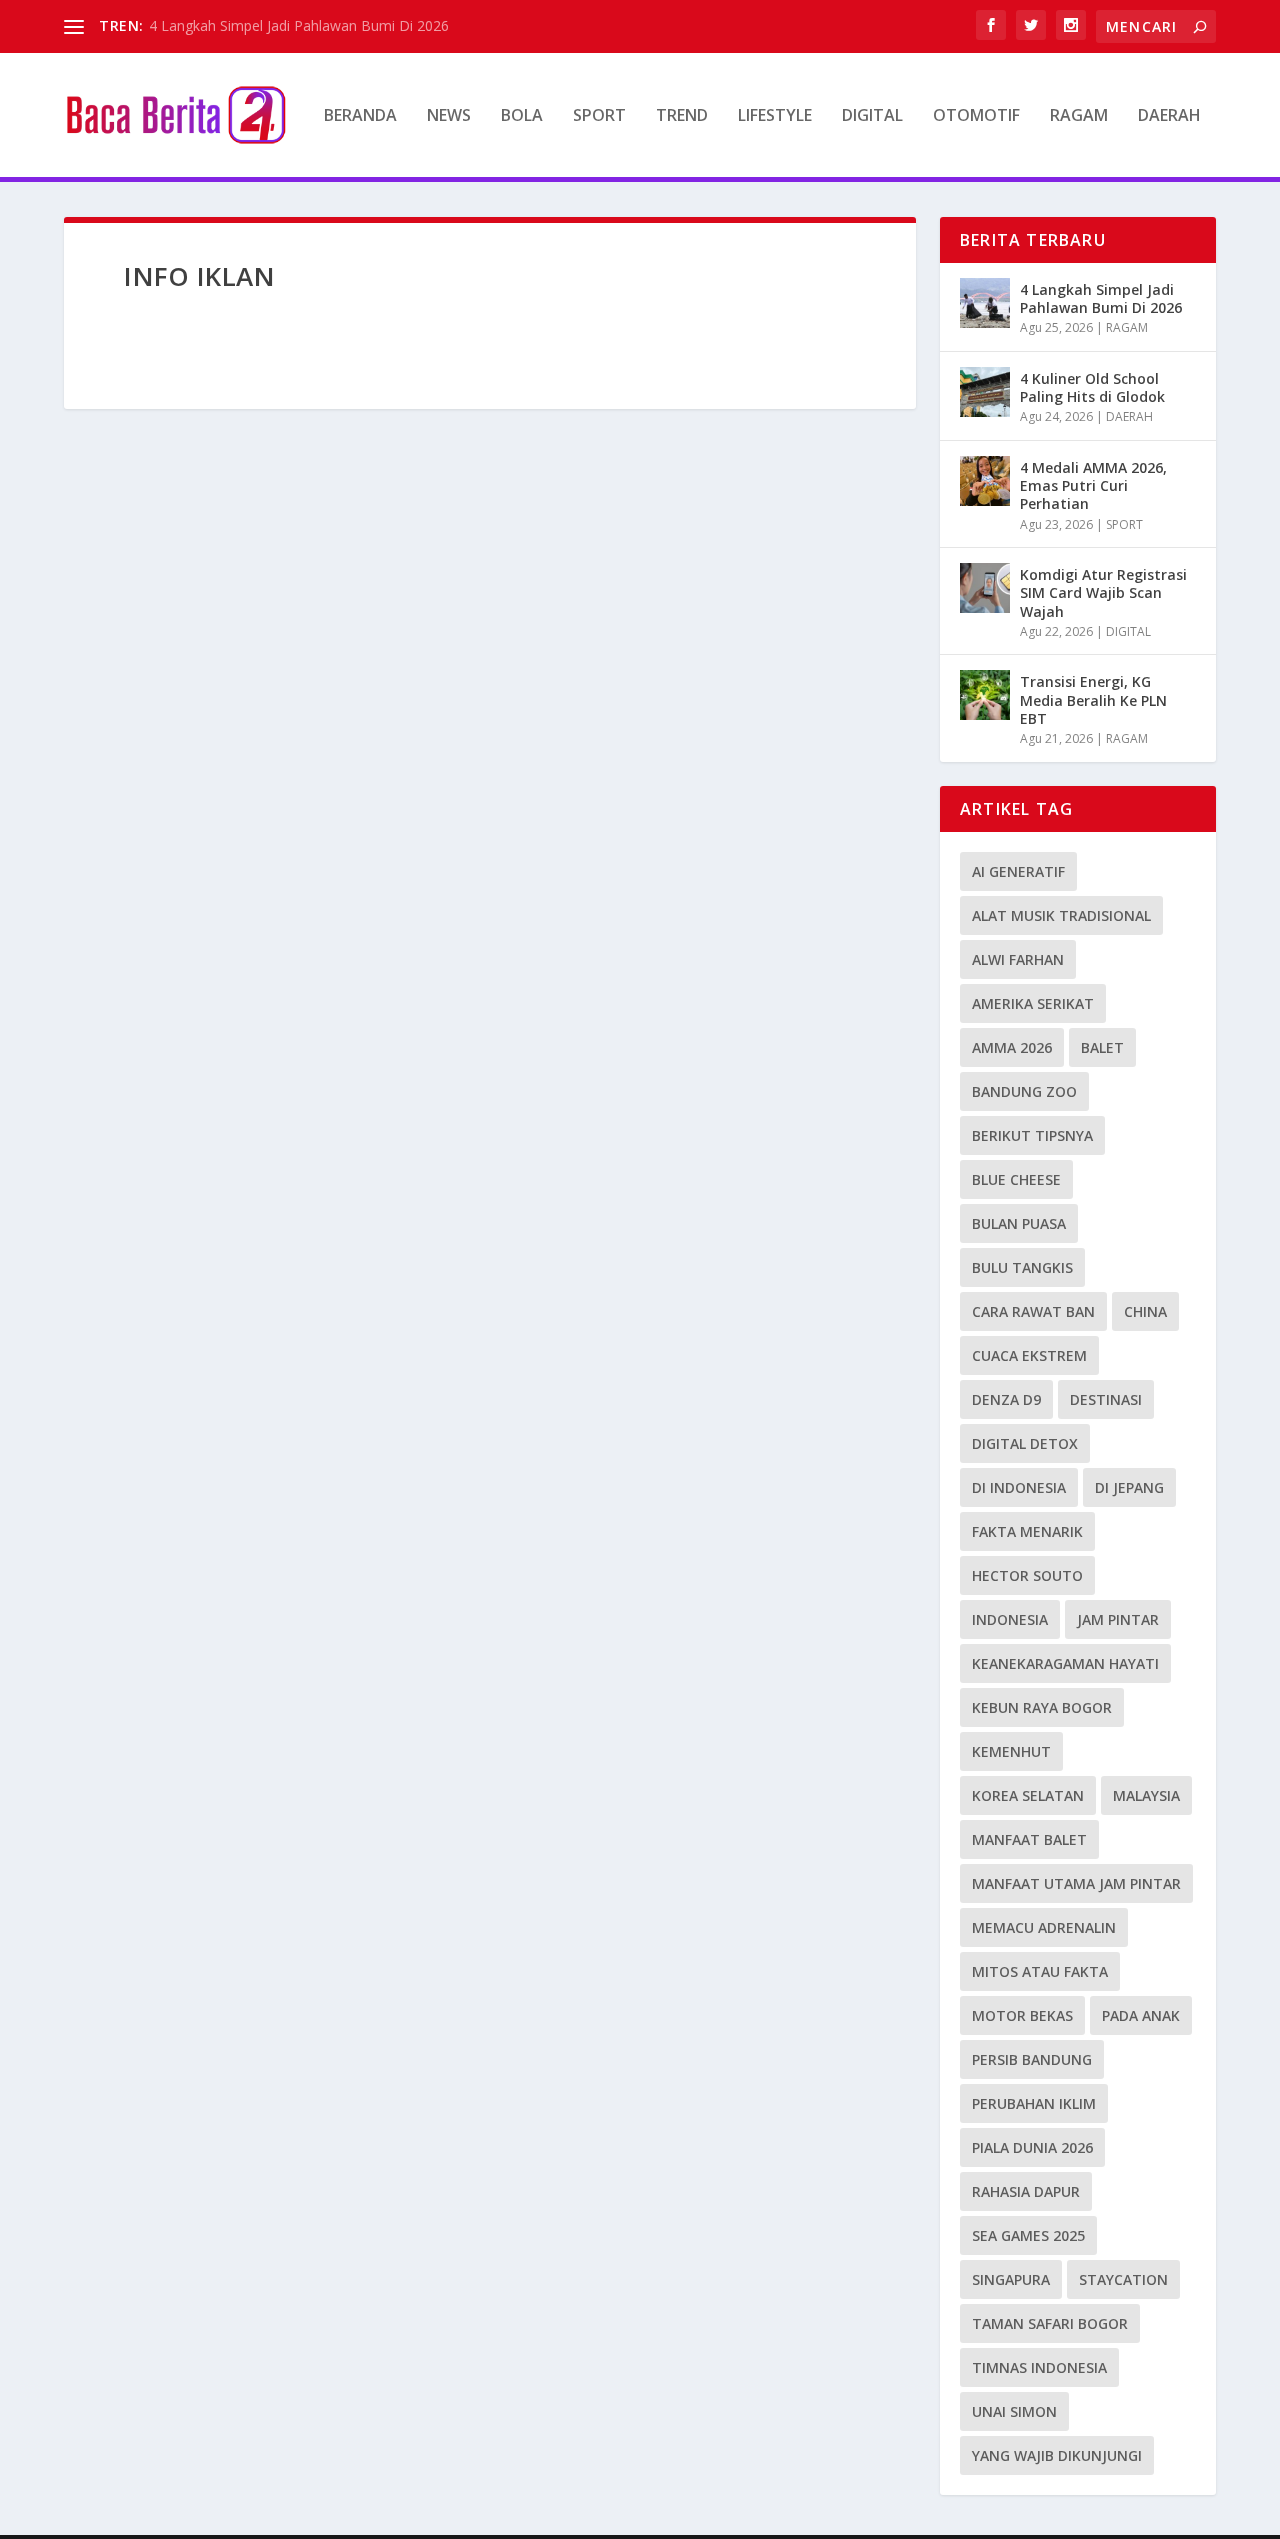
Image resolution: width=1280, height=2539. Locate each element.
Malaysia (1146, 1795)
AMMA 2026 (1012, 1047)
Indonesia (1010, 1619)
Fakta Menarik (1027, 1531)
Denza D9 (1006, 1399)
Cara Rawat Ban (1033, 1311)
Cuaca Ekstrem (1029, 1355)
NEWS (449, 116)
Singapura (1011, 2279)
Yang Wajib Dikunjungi (1057, 2455)
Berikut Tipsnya (1032, 1135)
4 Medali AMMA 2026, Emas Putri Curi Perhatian (1093, 485)
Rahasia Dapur (1026, 2191)
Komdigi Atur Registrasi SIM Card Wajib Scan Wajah (1103, 592)
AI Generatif (1018, 871)
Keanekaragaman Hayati (1065, 1663)
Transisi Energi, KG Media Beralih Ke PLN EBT (1093, 699)
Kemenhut (1011, 1751)
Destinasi (1106, 1399)
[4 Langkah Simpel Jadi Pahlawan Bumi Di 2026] (985, 303)
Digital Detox (1025, 1443)
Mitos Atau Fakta (1040, 1971)
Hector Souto (1027, 1575)
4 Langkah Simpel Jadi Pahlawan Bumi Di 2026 (299, 25)
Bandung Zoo (1024, 1091)
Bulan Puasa (1019, 1223)
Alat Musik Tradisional (1061, 915)
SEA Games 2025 (1028, 2235)
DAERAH (1169, 116)
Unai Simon (1014, 2411)
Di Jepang (1129, 1487)
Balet (1102, 1047)
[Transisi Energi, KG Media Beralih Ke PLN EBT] (985, 695)
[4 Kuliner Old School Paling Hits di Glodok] (985, 392)
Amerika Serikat (1033, 1003)
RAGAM (1079, 116)
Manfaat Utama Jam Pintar (1076, 1883)
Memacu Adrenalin (1044, 1927)
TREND (682, 116)
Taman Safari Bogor (1050, 2323)
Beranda (360, 116)
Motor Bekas (1022, 2015)
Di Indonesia (1019, 1487)
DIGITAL (872, 116)
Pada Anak (1141, 2015)
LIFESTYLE (775, 116)
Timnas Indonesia (1039, 2367)
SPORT (599, 116)
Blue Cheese (1016, 1179)
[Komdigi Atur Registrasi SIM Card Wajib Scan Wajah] (985, 588)
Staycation (1123, 2279)
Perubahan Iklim (1034, 2103)
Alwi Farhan (1018, 959)
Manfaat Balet (1029, 1839)
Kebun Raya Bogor (1042, 1707)
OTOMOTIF (976, 116)
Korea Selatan (1028, 1795)
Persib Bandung (1032, 2059)
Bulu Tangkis (1022, 1267)
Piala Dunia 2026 (1032, 2147)
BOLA (522, 116)
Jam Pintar (1118, 1619)
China (1145, 1311)
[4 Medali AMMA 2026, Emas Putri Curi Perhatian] (985, 481)
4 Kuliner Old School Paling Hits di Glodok (1092, 387)
